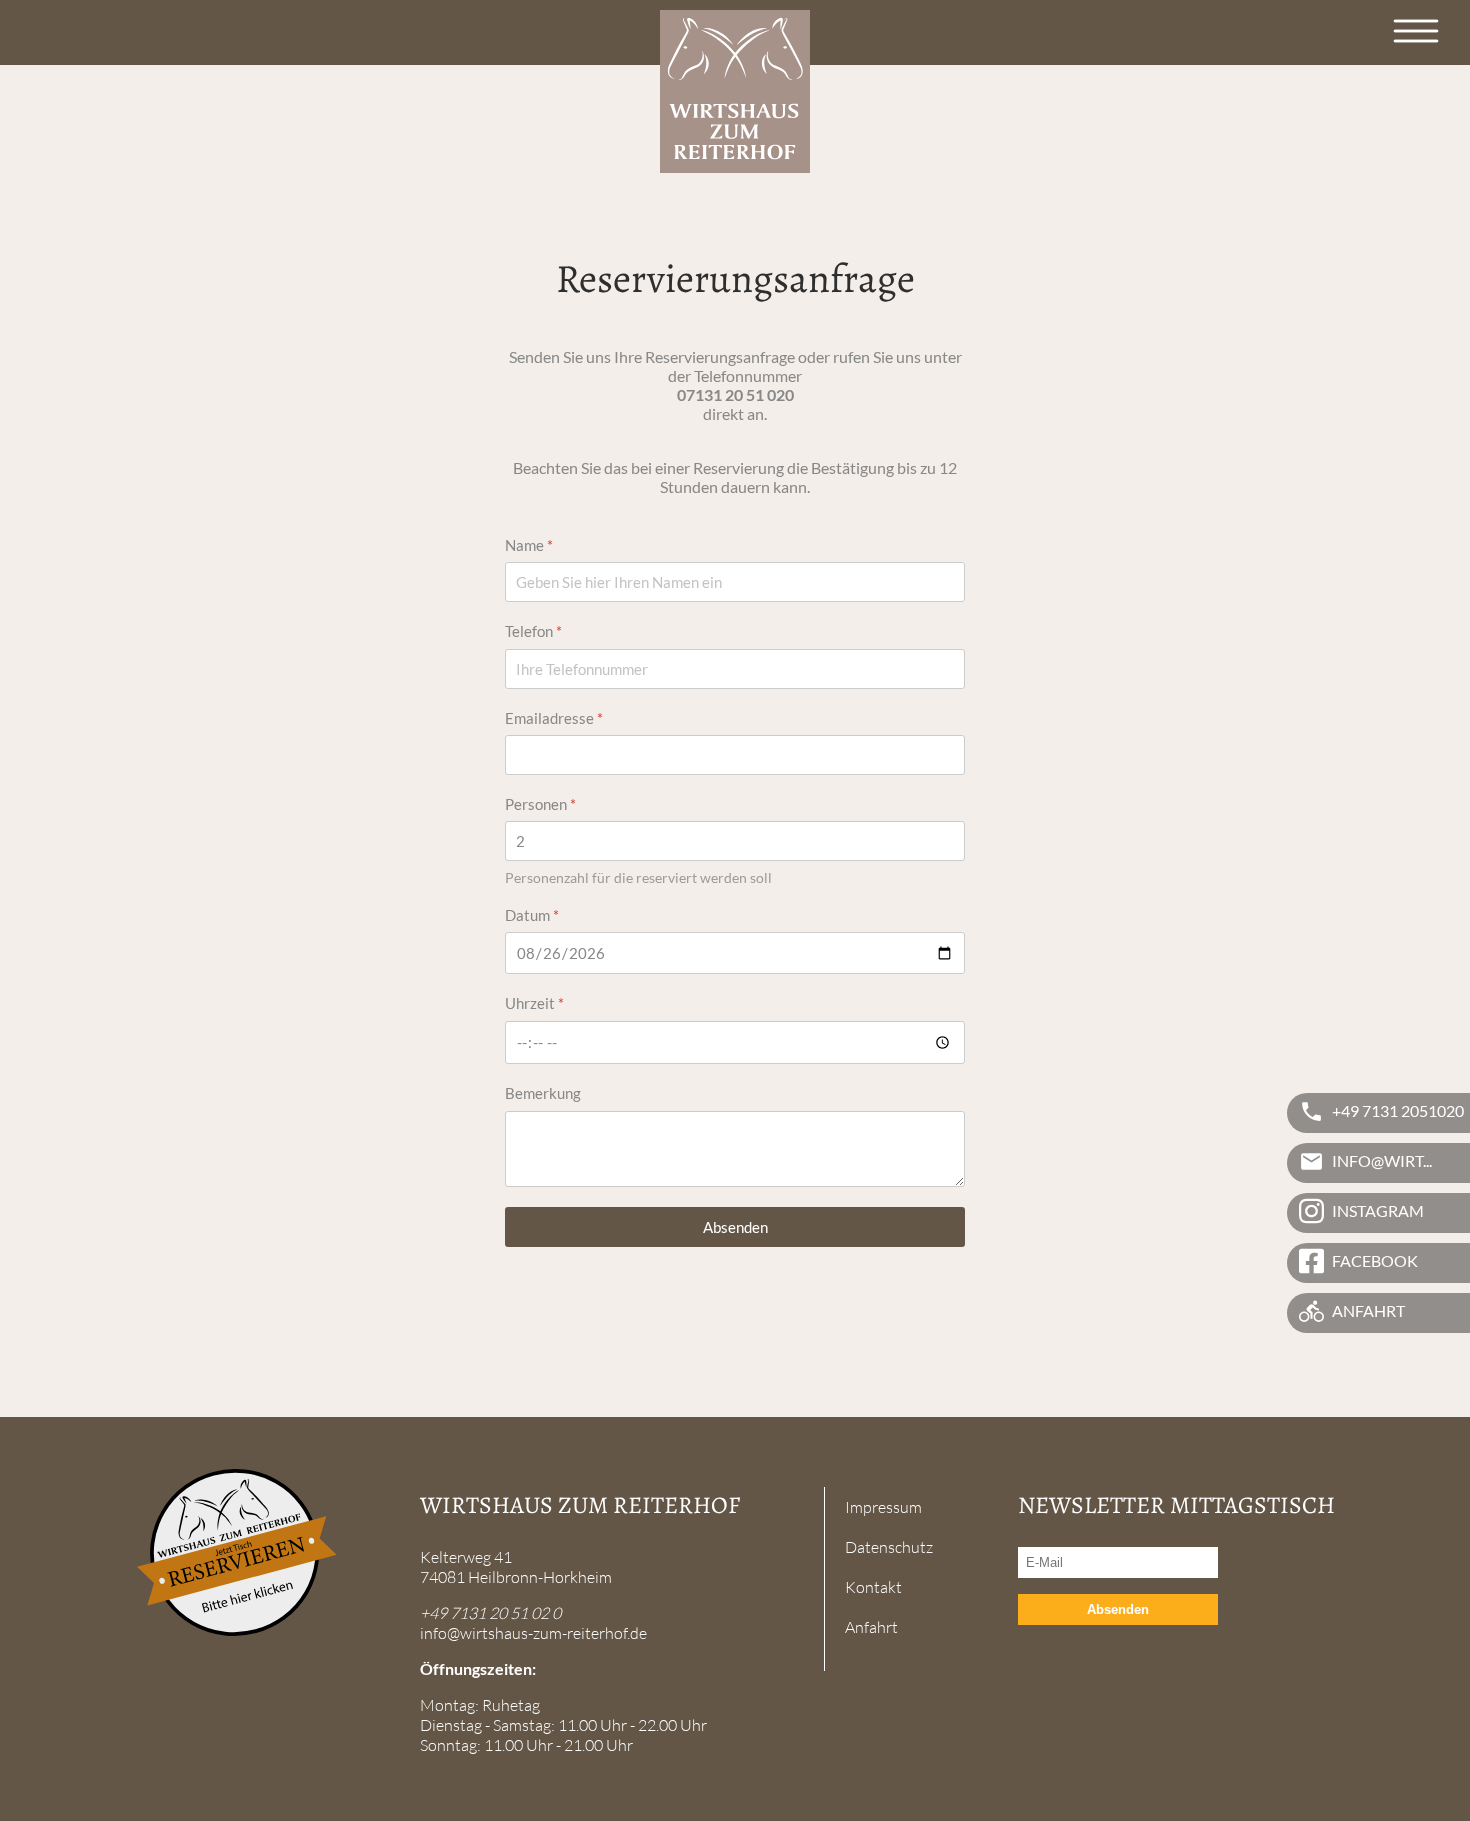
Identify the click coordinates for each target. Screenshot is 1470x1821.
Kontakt (873, 1587)
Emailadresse (554, 718)
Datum (532, 915)
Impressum (883, 1507)
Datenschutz (889, 1547)
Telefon (533, 631)
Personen (540, 804)
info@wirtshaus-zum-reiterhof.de (533, 1633)
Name (529, 545)
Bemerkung (543, 1093)
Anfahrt (871, 1627)
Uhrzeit (534, 1003)
